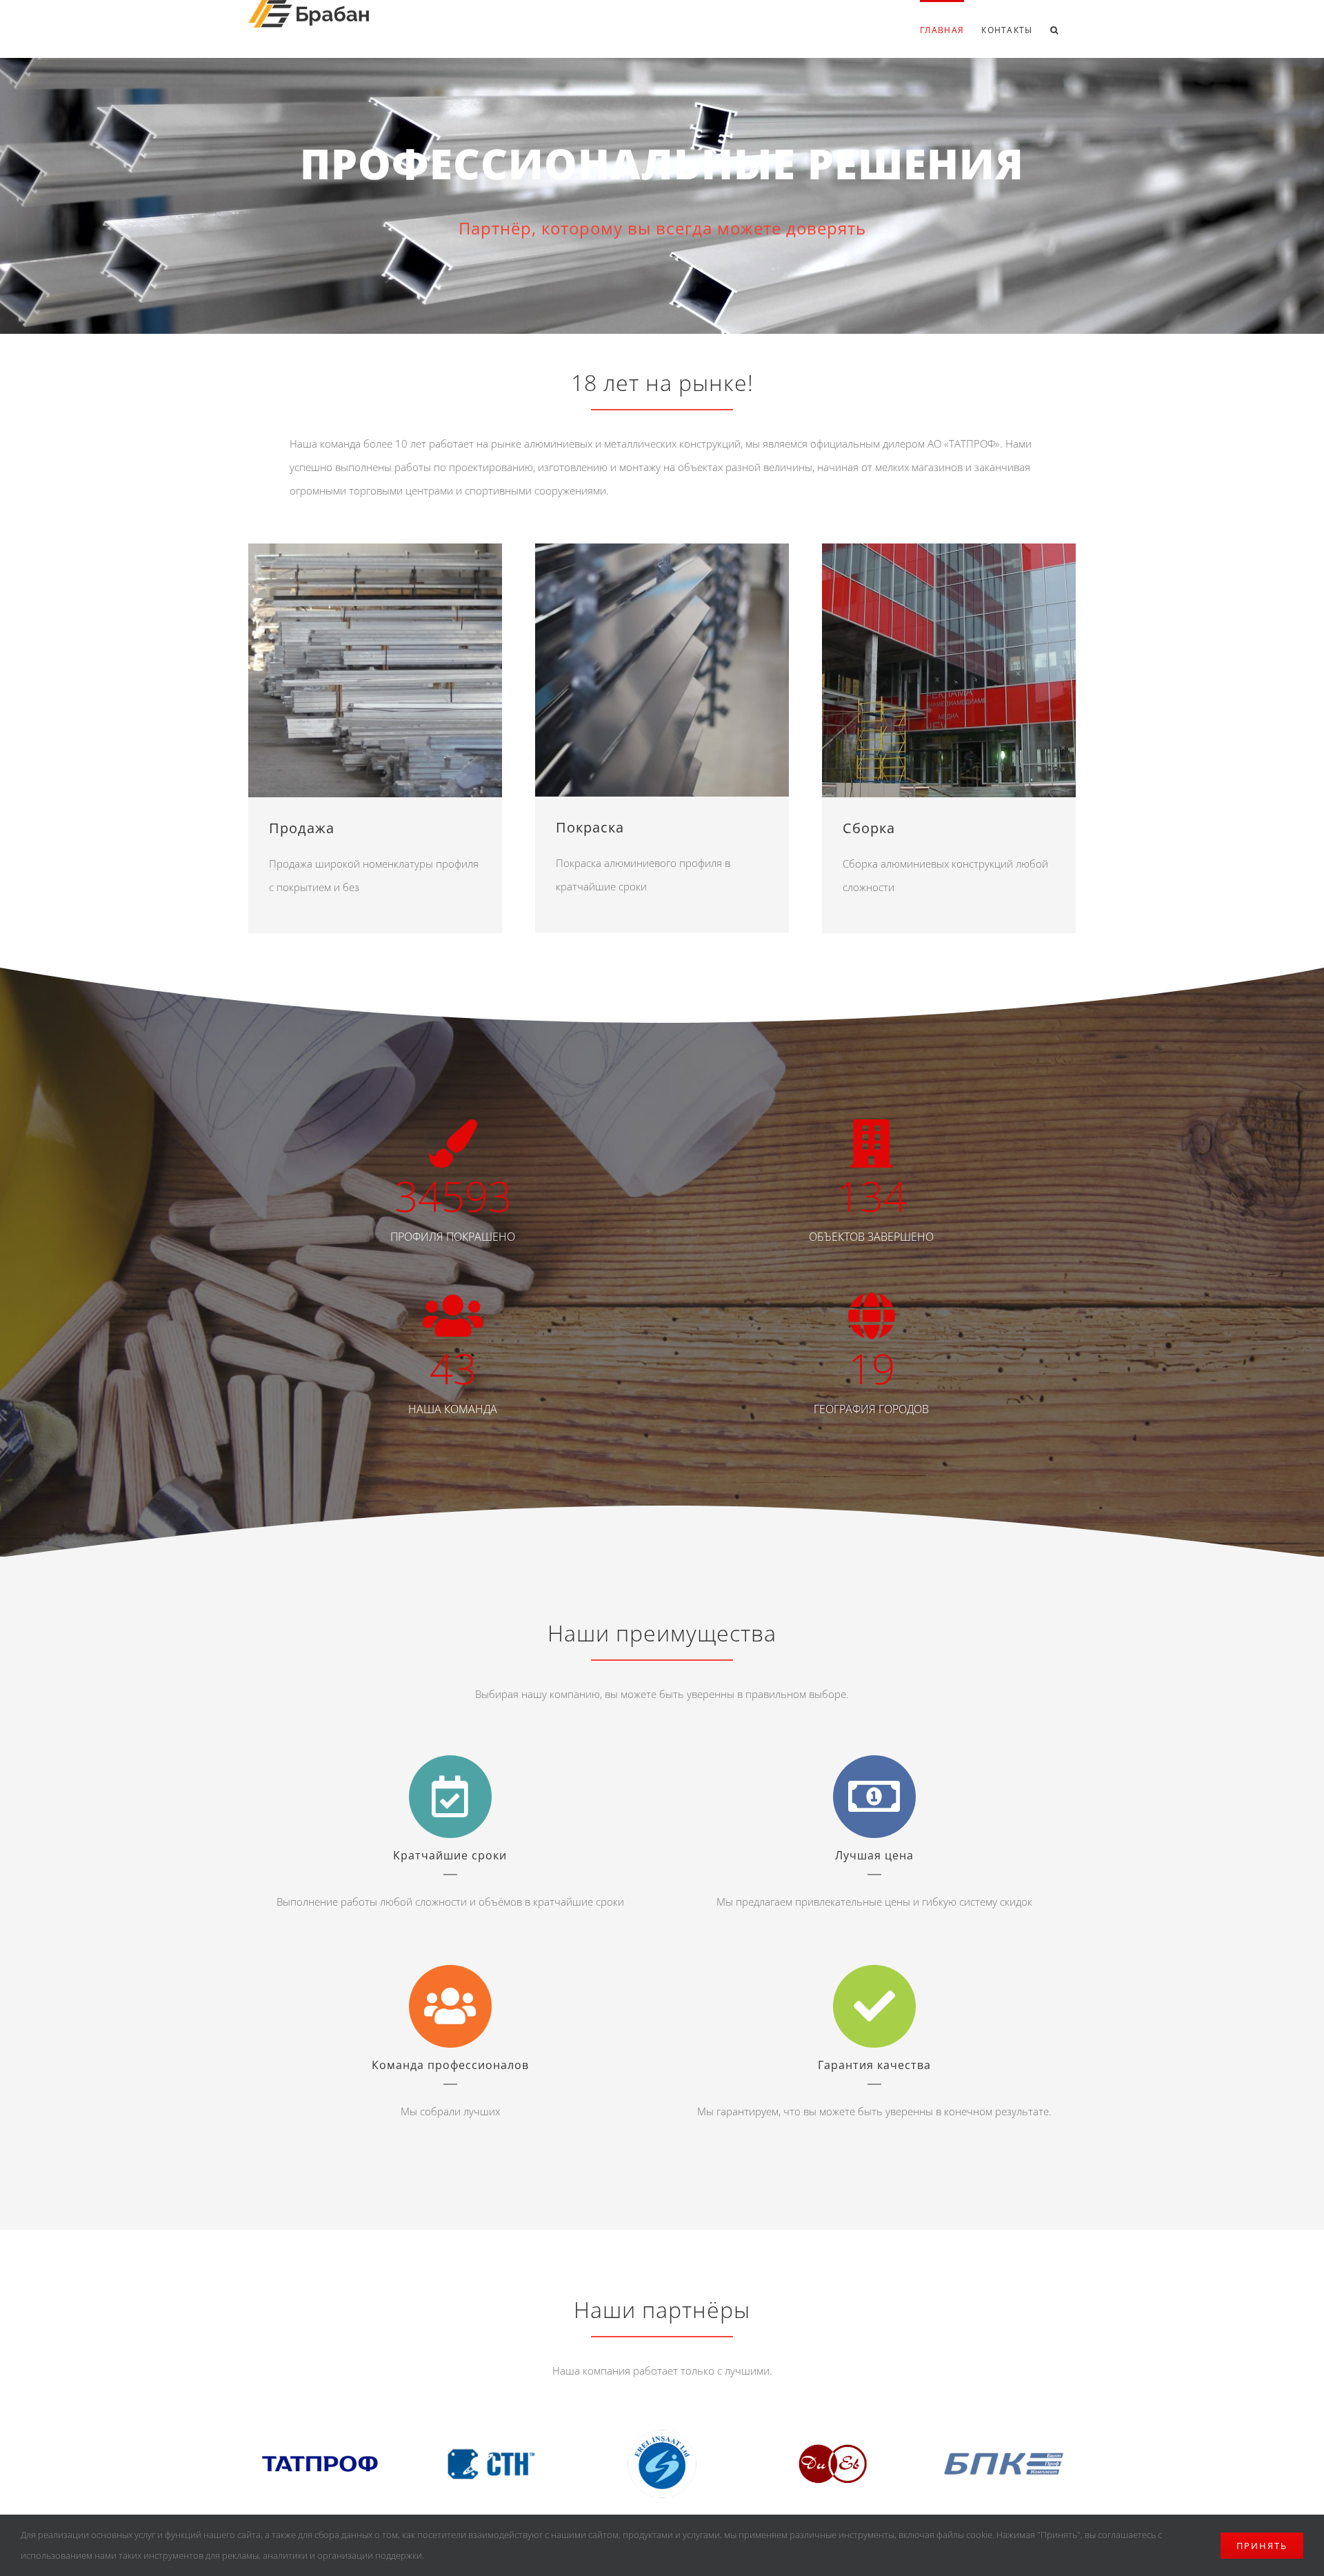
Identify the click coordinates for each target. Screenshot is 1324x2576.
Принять (1262, 2546)
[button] (1054, 29)
